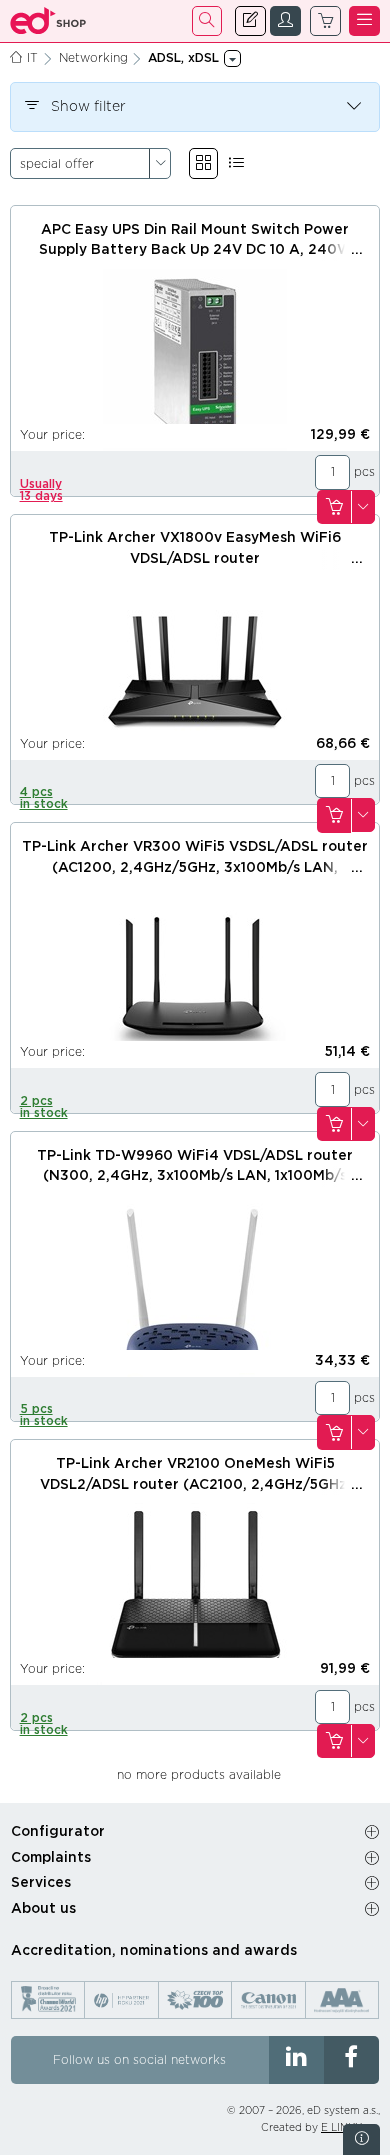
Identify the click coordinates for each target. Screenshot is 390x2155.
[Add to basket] (334, 507)
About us (43, 1909)
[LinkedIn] (296, 2060)
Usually (41, 490)
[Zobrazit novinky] (361, 2139)
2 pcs (44, 1107)
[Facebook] (351, 2060)
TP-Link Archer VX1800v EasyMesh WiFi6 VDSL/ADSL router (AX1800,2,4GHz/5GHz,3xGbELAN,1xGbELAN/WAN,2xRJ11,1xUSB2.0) (195, 558)
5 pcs (44, 1415)
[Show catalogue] (203, 163)
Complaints (51, 1858)
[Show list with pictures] (236, 163)
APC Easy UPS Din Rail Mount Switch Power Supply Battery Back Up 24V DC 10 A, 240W (195, 240)
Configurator (58, 1832)
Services (41, 1883)
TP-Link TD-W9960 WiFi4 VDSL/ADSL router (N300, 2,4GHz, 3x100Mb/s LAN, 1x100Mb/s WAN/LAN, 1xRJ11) (195, 1176)
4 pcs (44, 798)
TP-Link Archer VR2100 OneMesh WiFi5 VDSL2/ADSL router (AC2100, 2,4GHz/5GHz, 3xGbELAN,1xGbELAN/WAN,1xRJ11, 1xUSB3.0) (195, 1484)
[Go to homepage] (48, 21)
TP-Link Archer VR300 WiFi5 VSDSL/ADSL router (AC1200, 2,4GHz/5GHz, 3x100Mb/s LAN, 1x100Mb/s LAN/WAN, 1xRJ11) (195, 867)
